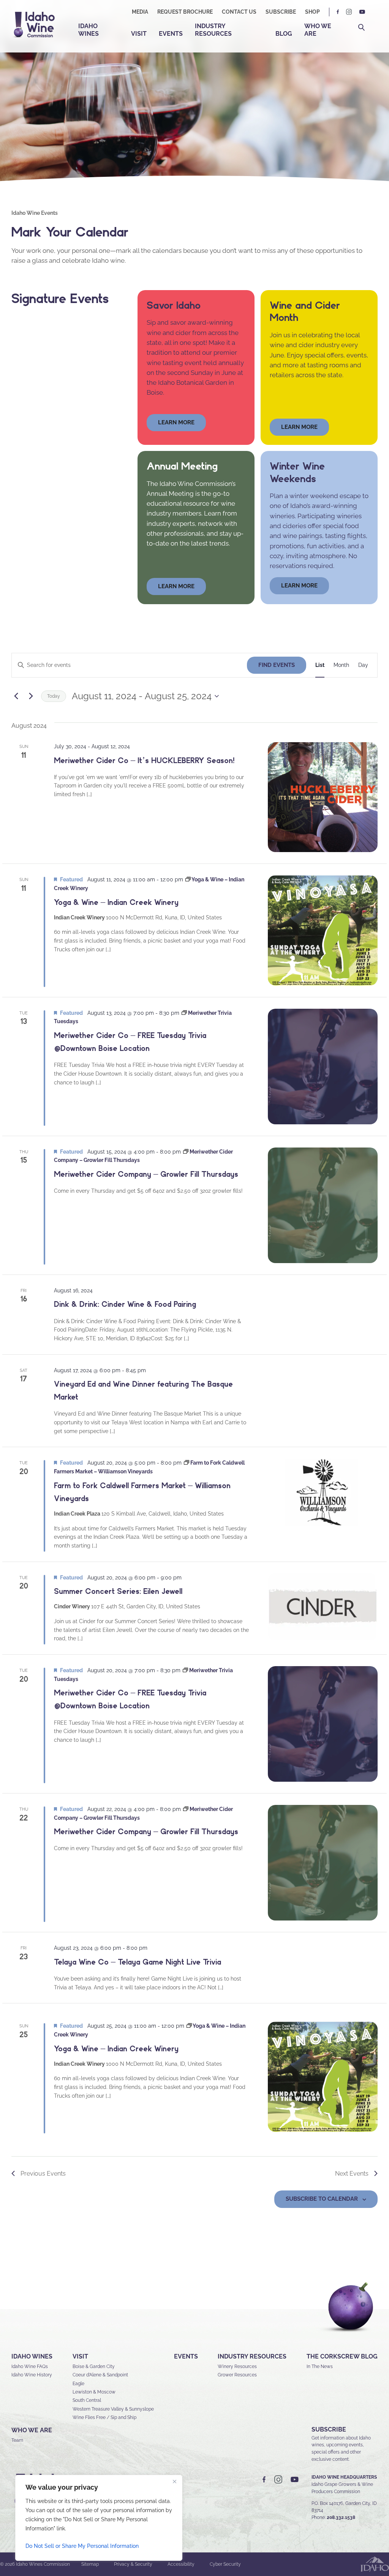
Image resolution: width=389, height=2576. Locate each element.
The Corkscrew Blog (342, 2356)
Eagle (78, 2384)
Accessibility (181, 2564)
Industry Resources (213, 30)
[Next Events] (31, 696)
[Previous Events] (16, 696)
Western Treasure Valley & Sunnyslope (113, 2409)
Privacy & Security (133, 2564)
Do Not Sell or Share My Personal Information (82, 2546)
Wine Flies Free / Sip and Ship (104, 2417)
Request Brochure (185, 12)
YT (362, 12)
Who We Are (318, 30)
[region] (99, 2518)
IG (349, 12)
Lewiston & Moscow (94, 2392)
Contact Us (239, 12)
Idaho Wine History (32, 2375)
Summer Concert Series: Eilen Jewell (118, 1591)
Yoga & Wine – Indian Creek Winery (116, 902)
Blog (284, 34)
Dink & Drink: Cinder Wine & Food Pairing (125, 1304)
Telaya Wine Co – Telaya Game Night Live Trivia (138, 1962)
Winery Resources (237, 2366)
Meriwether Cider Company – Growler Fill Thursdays (146, 1174)
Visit (139, 34)
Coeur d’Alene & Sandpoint (100, 2375)
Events (171, 34)
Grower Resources (237, 2375)
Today (54, 696)
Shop (312, 12)
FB (338, 12)
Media (140, 12)
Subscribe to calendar (322, 2199)
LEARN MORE (299, 586)
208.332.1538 (341, 2517)
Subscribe (281, 12)
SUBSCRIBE (329, 2429)
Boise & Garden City (94, 2366)
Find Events (277, 665)
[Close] (174, 2481)
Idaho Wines (89, 30)
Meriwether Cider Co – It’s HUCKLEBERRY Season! (144, 760)
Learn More (299, 427)
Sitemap (90, 2564)
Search (361, 28)
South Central (87, 2400)
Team (17, 2440)
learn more (176, 422)
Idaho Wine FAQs (30, 2366)
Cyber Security (225, 2564)
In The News (320, 2366)
